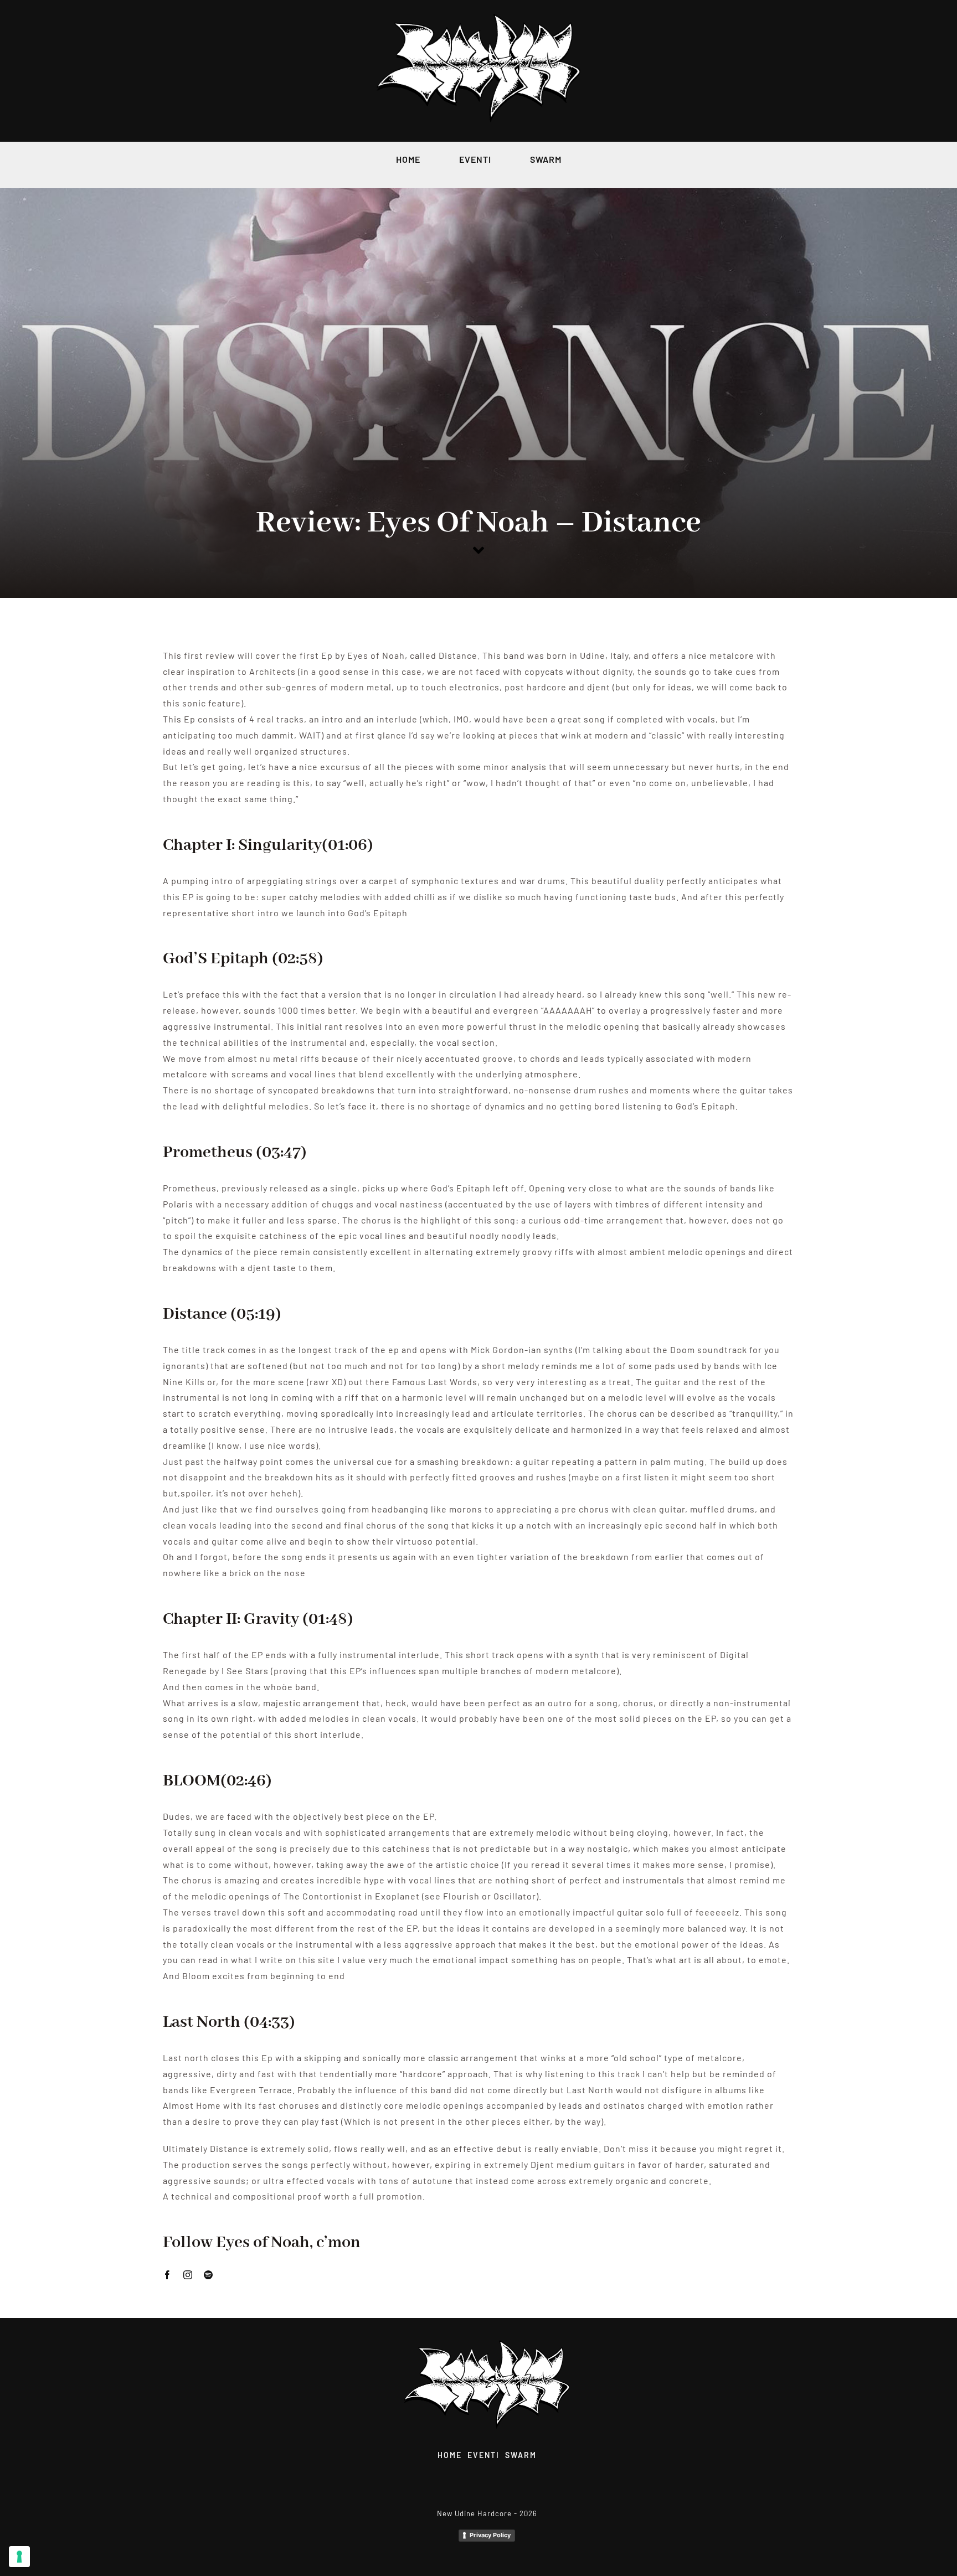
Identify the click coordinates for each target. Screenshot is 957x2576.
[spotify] (209, 2275)
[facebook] (168, 2275)
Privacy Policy (490, 2535)
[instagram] (188, 2275)
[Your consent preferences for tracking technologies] (19, 2557)
